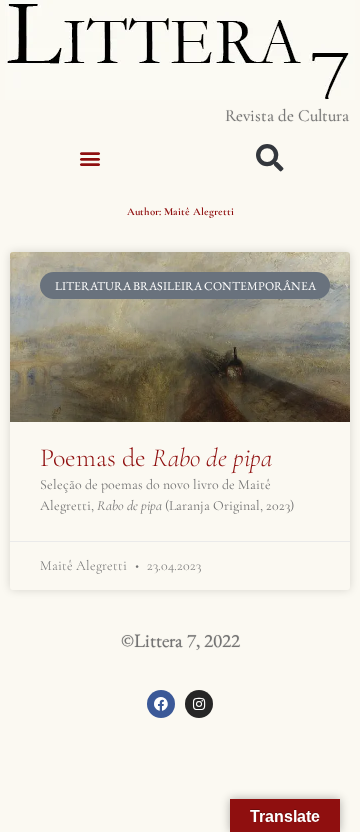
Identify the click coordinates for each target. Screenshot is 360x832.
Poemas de (156, 457)
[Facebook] (161, 704)
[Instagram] (199, 704)
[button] (90, 157)
